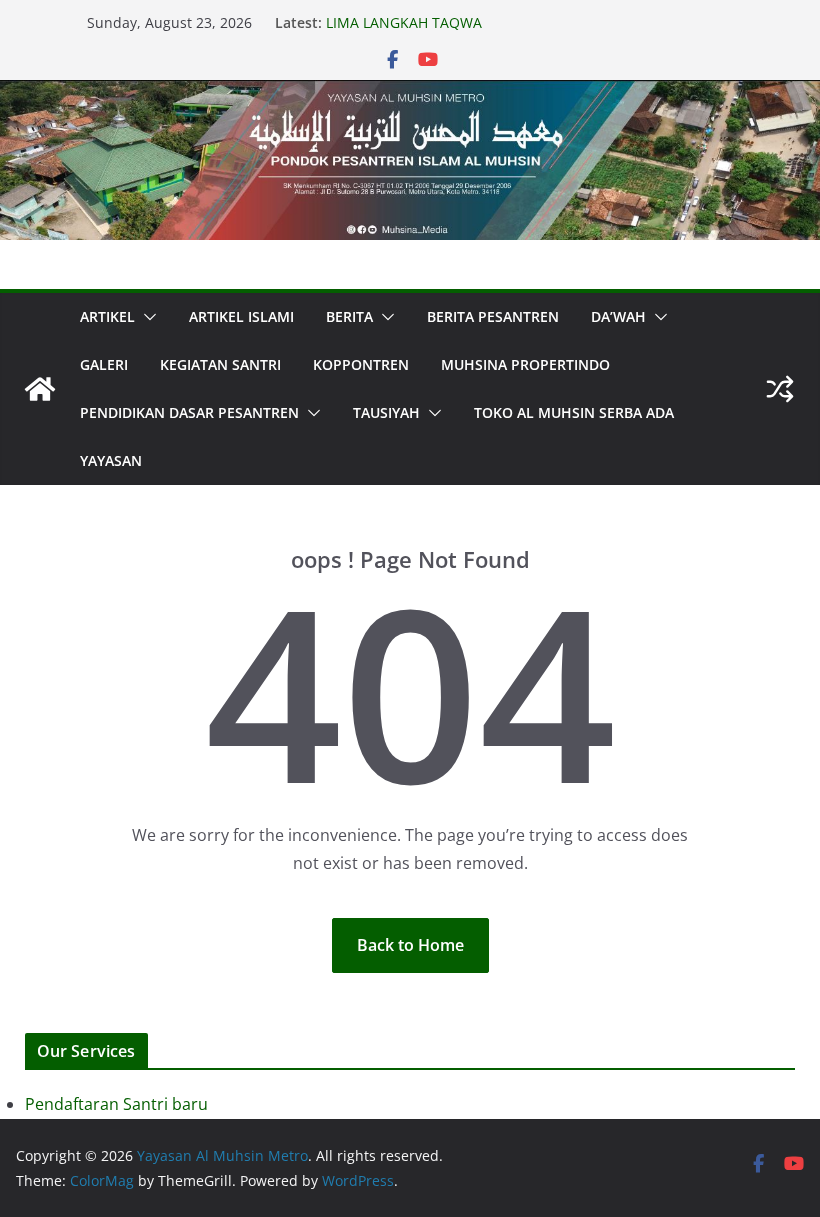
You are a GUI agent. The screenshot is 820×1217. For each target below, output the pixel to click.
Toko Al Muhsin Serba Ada (574, 412)
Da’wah (618, 316)
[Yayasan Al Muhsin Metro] (410, 94)
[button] (146, 317)
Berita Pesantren (493, 316)
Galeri (104, 364)
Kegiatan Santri (220, 364)
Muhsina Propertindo (525, 364)
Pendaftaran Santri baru (116, 1104)
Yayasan (111, 460)
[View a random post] (780, 389)
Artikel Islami (241, 316)
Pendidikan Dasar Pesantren (189, 412)
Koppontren (361, 364)
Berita (349, 316)
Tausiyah (386, 412)
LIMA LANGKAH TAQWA (404, 22)
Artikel (107, 316)
